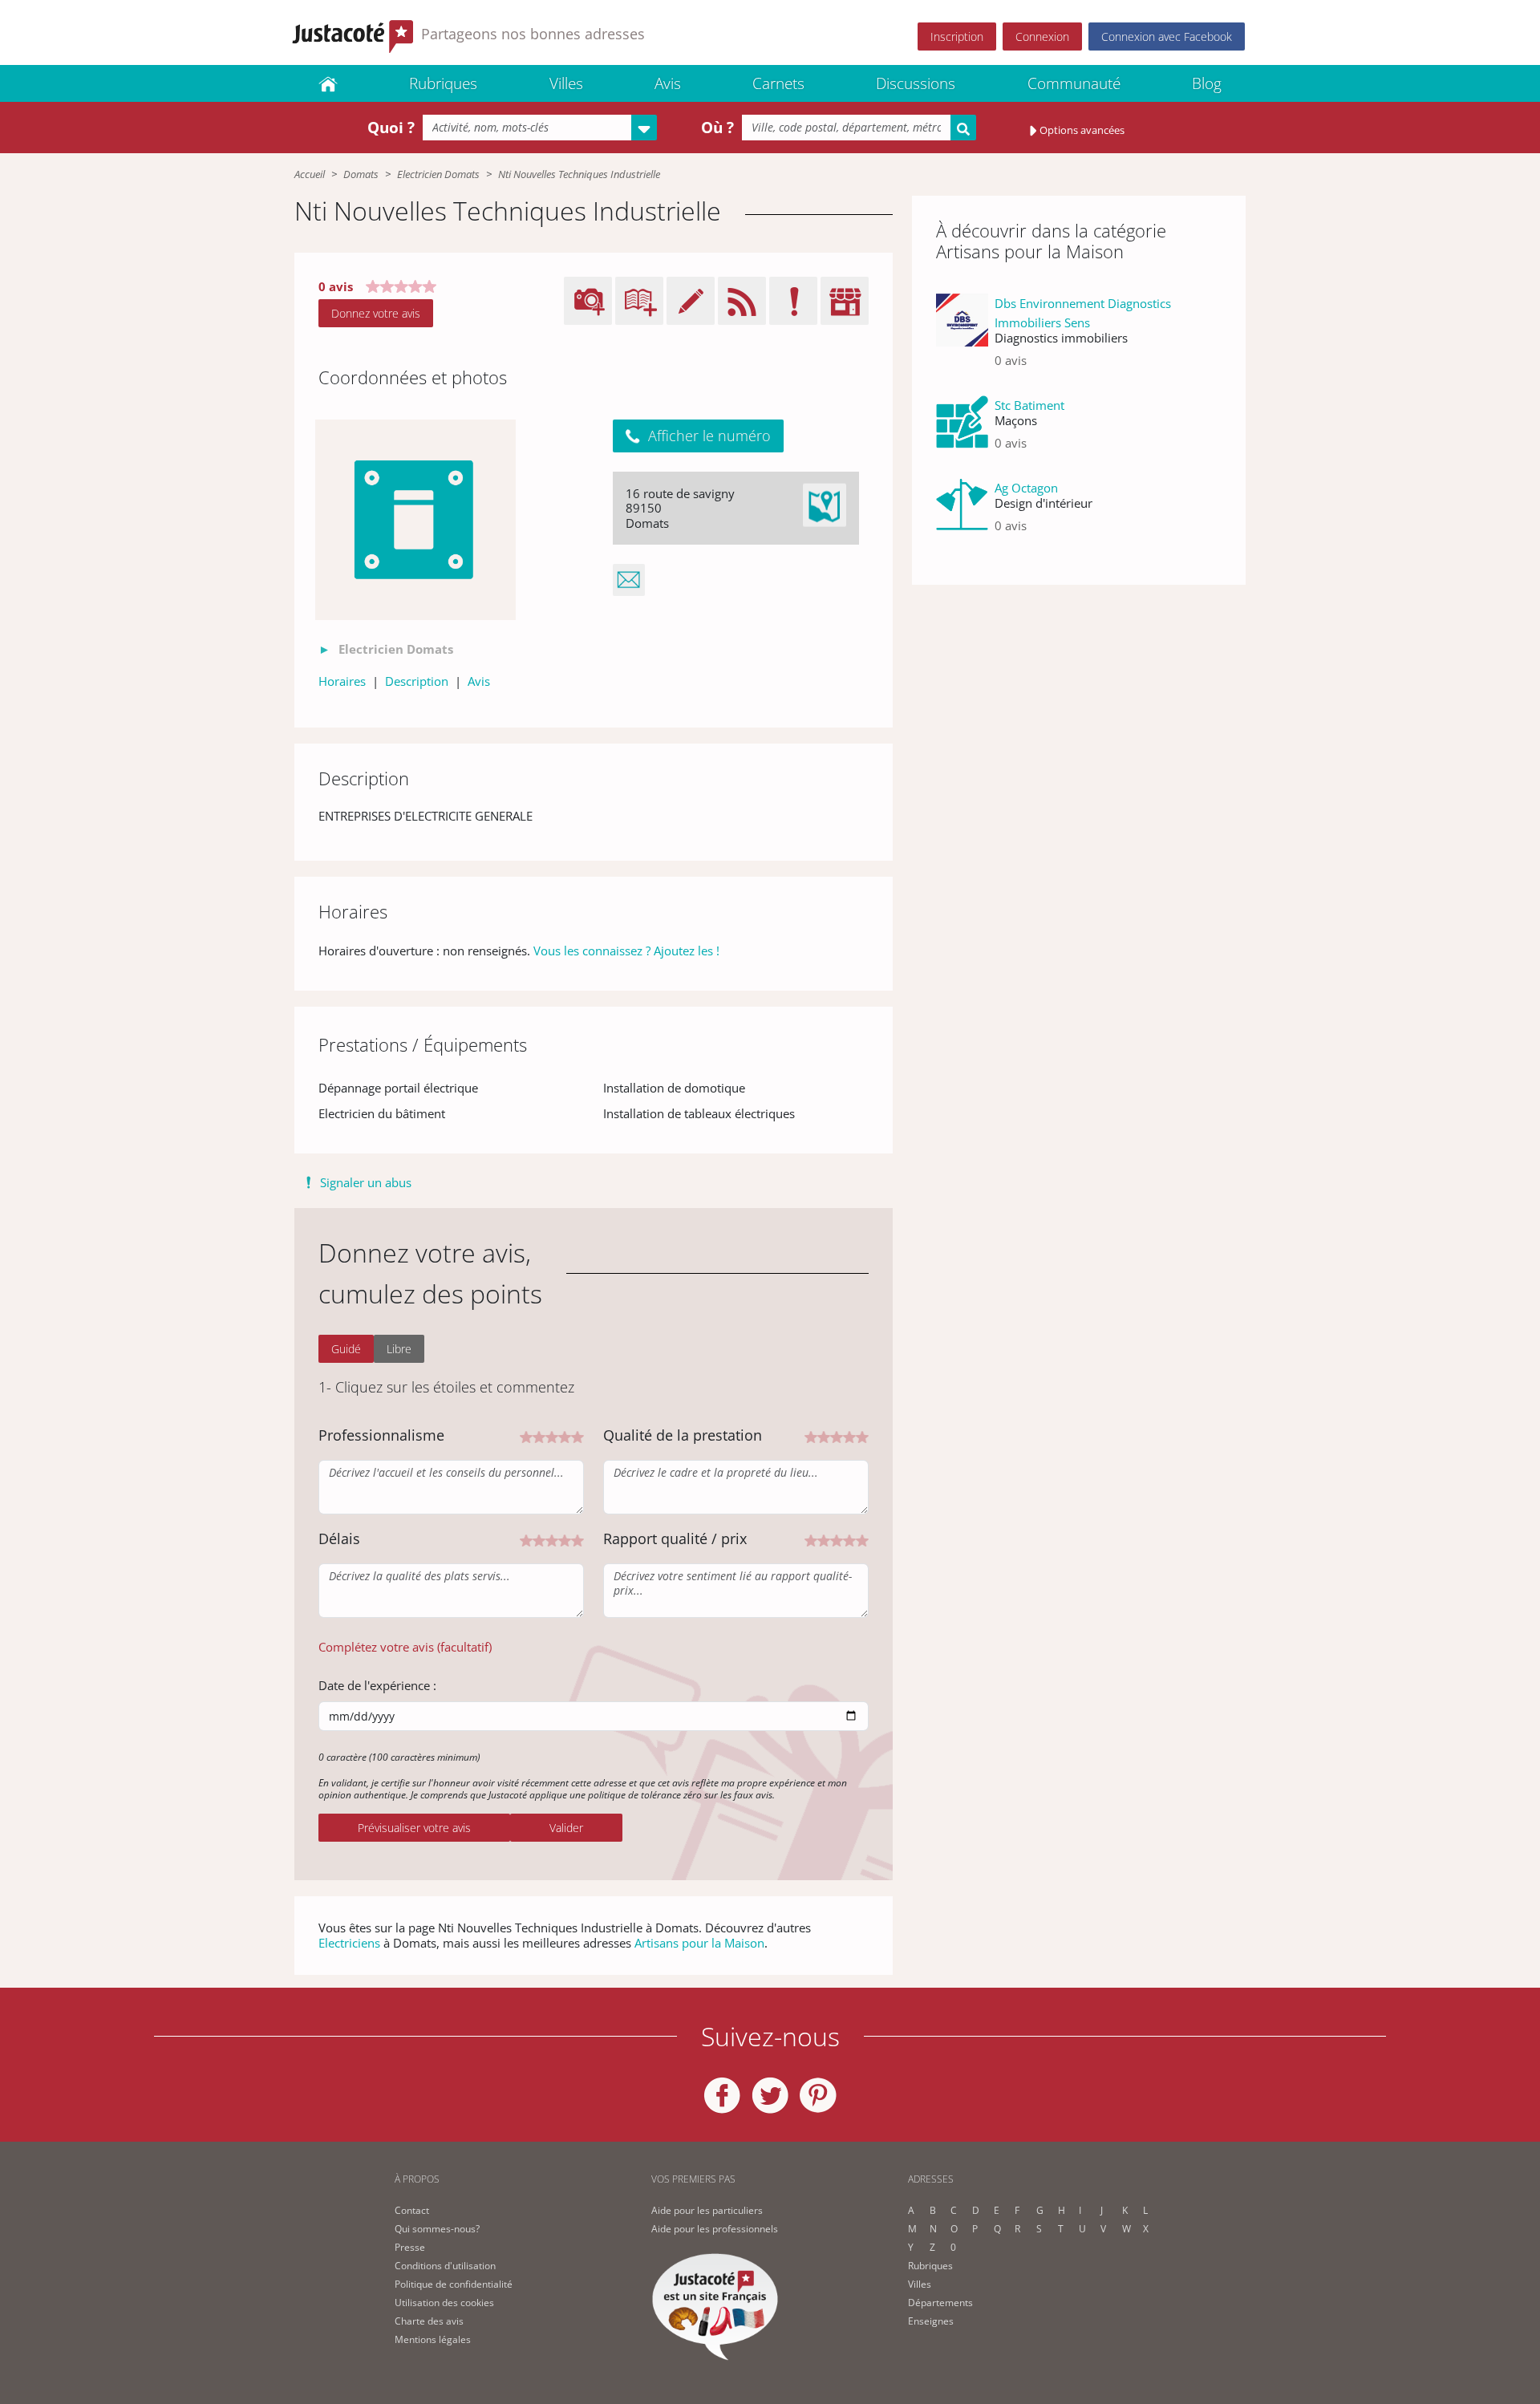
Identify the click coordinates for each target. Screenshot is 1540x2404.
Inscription (957, 36)
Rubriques (443, 83)
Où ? (717, 128)
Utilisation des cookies (444, 2303)
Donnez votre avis (376, 313)
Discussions (916, 83)
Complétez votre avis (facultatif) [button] (405, 1647)
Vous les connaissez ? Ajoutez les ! (626, 951)
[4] (565, 1436)
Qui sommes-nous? (437, 2229)
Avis (668, 83)
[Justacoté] (328, 83)
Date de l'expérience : (377, 1685)
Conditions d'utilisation (445, 2266)
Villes (566, 83)
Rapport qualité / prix (675, 1538)
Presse (410, 2247)
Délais (339, 1538)
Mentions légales (433, 2339)
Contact (412, 2210)
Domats (361, 174)
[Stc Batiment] (962, 430)
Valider (566, 1828)
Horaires (342, 681)
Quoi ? (391, 128)
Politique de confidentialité (454, 2284)
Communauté (1074, 83)
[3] (552, 1436)
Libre (399, 1349)
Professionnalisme (381, 1435)
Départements (940, 2303)
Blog (1207, 83)
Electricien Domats (438, 174)
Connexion (1042, 36)
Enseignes (931, 2321)
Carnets (778, 83)
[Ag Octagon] (962, 513)
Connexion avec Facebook (1167, 36)
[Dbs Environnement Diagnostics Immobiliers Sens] (962, 338)
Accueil (310, 174)
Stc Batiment (1029, 405)
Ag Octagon (1026, 488)
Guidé (346, 1349)
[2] (539, 1436)
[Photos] (415, 520)
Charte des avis (429, 2321)
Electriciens (349, 1943)
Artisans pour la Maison (699, 1943)
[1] (526, 1436)
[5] (577, 1436)
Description (417, 681)
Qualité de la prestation (683, 1435)
